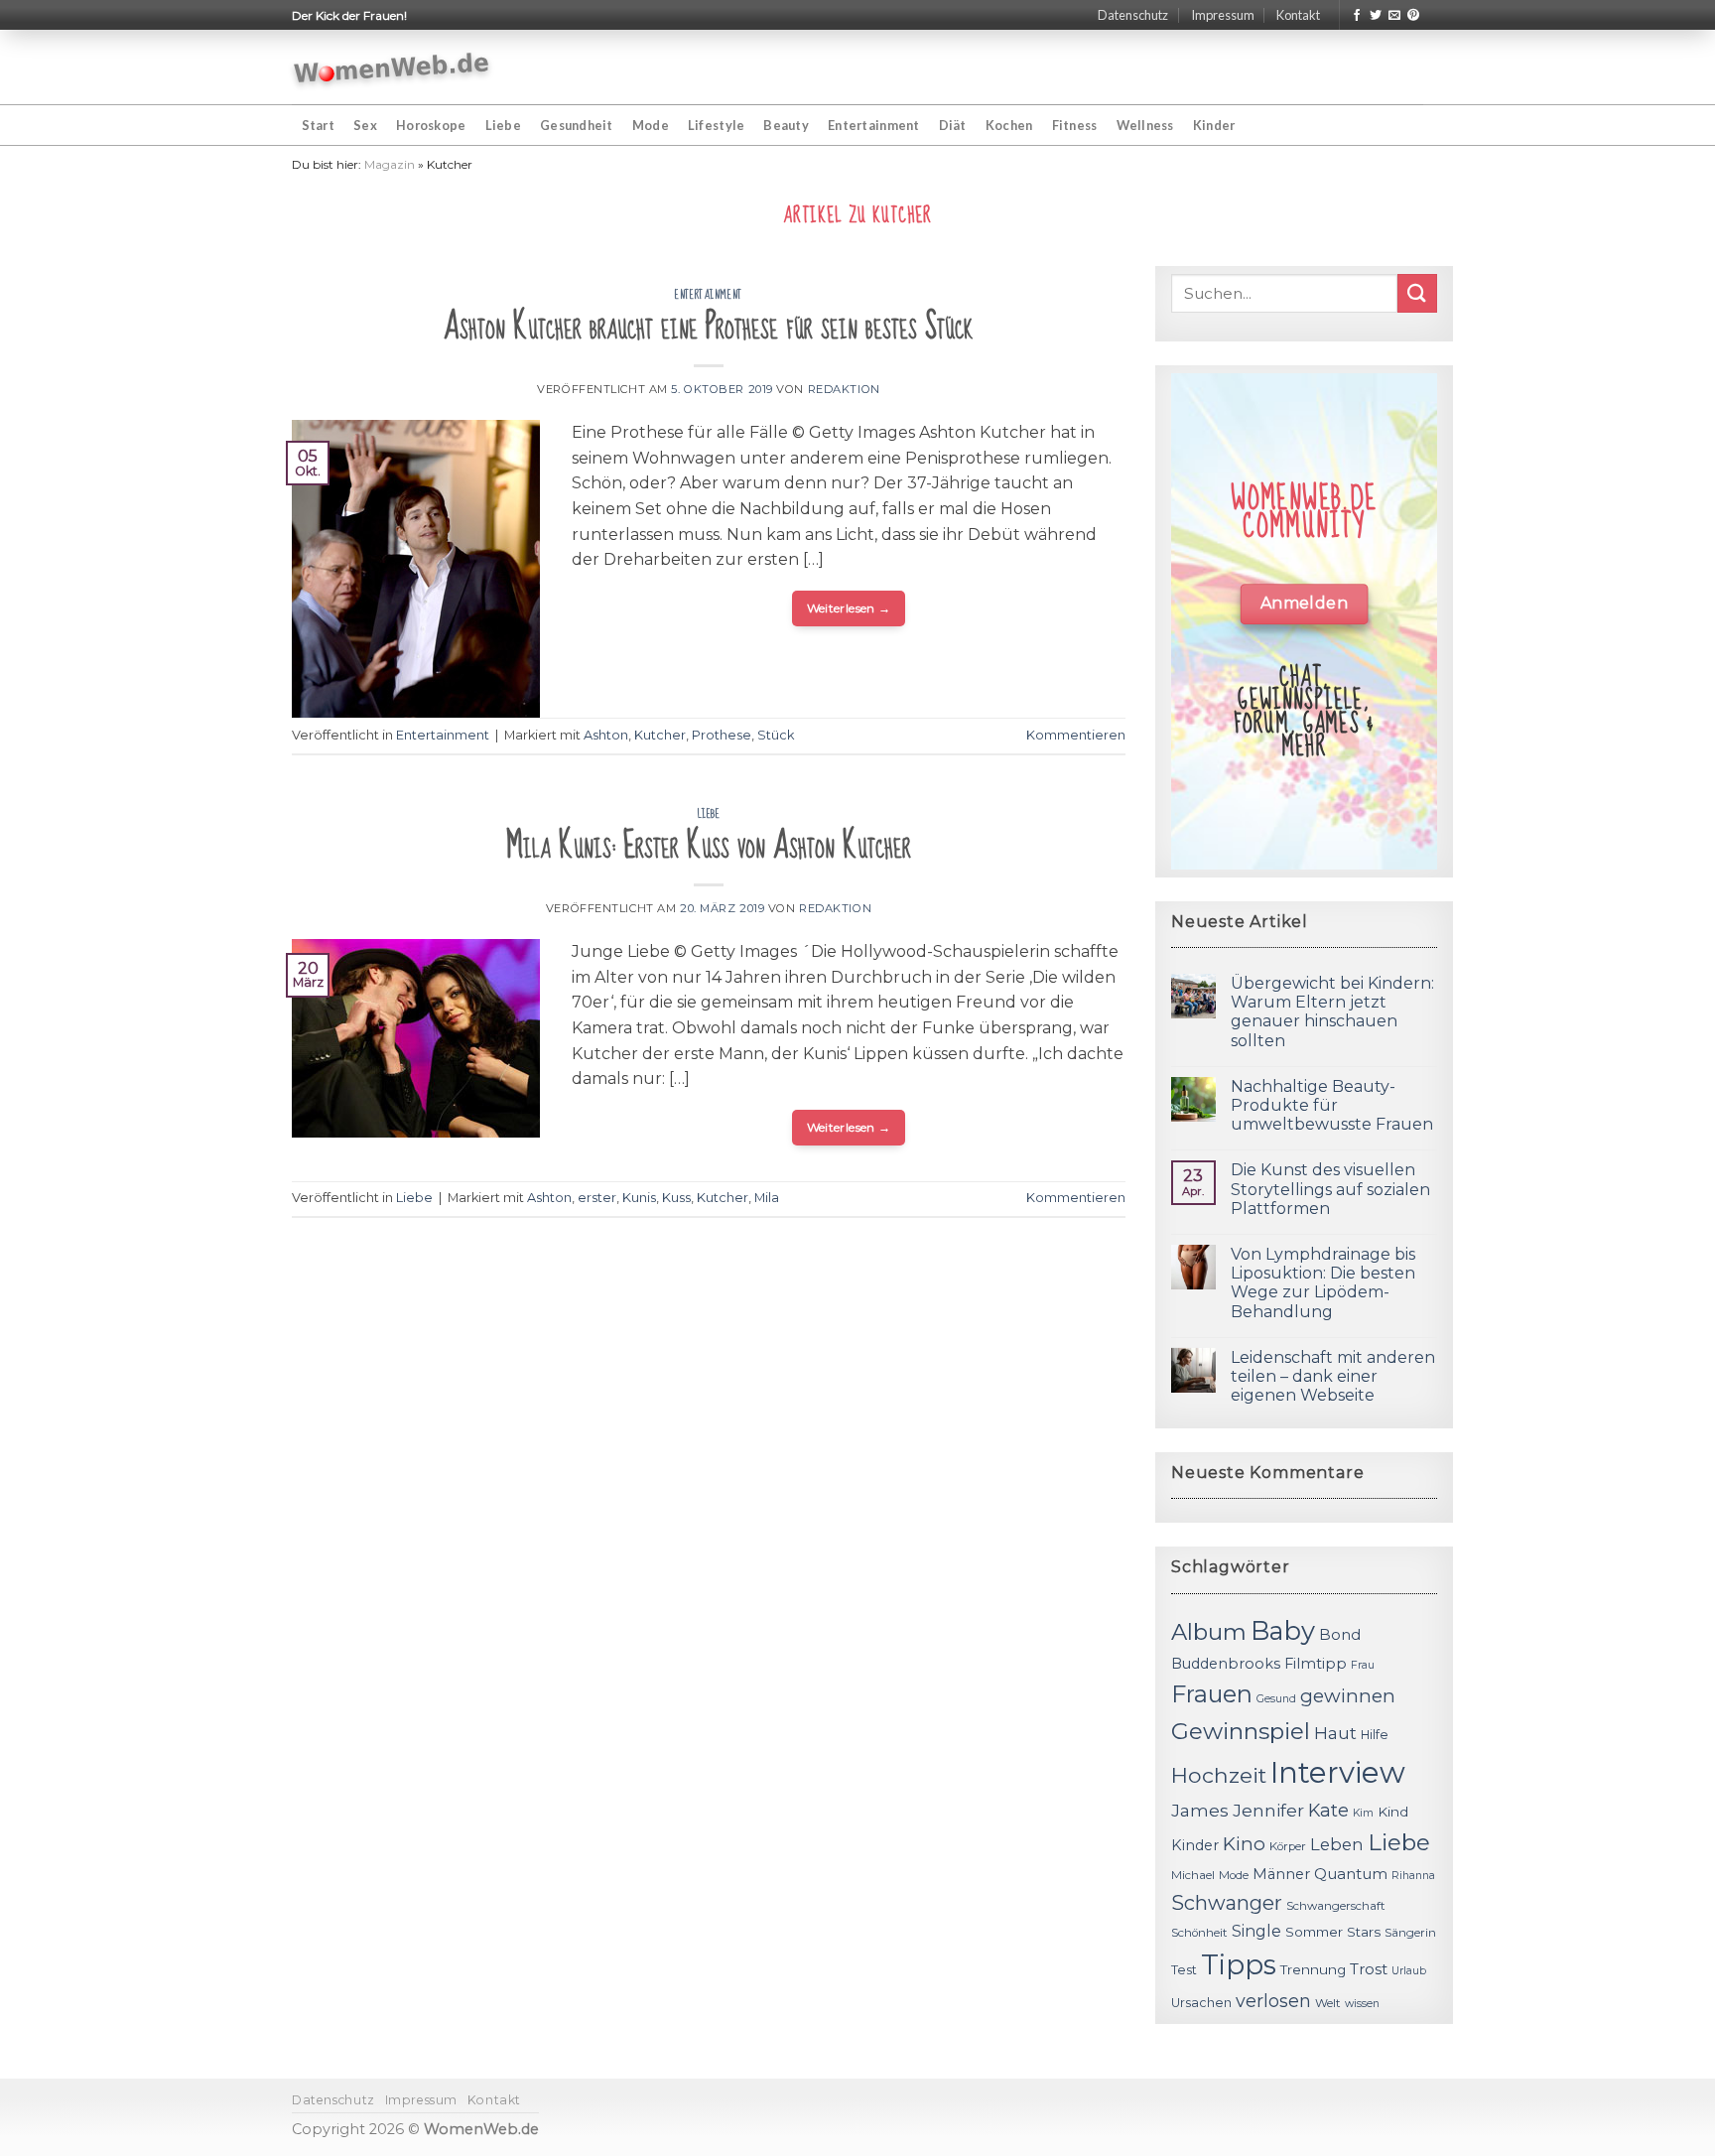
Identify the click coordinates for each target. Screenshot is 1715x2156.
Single (1256, 1931)
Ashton (606, 735)
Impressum (1223, 15)
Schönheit (1199, 1933)
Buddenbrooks (1226, 1664)
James (1200, 1810)
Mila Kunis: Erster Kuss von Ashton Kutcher (709, 846)
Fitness (1075, 125)
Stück (776, 735)
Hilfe (1375, 1735)
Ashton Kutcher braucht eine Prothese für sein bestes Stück (709, 327)
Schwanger (1227, 1903)
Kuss (676, 1198)
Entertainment (873, 125)
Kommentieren (1076, 735)
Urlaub (1409, 1971)
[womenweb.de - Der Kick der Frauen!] (392, 67)
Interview (1338, 1772)
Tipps (1239, 1964)
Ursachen (1201, 2003)
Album (1209, 1632)
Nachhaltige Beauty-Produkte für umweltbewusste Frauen (1332, 1105)
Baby (1283, 1630)
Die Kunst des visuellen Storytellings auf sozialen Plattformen (1330, 1189)
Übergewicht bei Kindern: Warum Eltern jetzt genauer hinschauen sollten (1332, 1012)
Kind (1393, 1812)
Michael (1193, 1875)
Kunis (639, 1198)
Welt (1328, 2003)
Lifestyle (716, 125)
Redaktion (844, 389)
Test (1184, 1970)
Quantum (1351, 1874)
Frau (1363, 1665)
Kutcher (660, 735)
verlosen (1273, 2001)
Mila (767, 1198)
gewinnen (1348, 1696)
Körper (1288, 1846)
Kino (1244, 1844)
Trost (1369, 1969)
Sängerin (1410, 1933)
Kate (1328, 1810)
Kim (1363, 1813)
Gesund (1276, 1699)
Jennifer (1268, 1810)
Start (318, 125)
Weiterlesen (849, 608)
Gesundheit (577, 125)
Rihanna (1413, 1876)
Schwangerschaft (1336, 1906)
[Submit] (1417, 293)
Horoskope (431, 125)
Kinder (1214, 125)
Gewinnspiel (1241, 1731)
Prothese (722, 735)
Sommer (1314, 1932)
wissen (1362, 2004)
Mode (651, 125)
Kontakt (1298, 15)
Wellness (1145, 125)
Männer (1281, 1874)
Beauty (786, 125)
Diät (953, 125)
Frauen (1212, 1694)
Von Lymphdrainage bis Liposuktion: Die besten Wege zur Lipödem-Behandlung (1323, 1283)
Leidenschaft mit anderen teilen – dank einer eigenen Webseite (1333, 1376)
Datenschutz (1133, 15)
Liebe (503, 125)
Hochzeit (1219, 1775)
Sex (365, 125)
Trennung (1313, 1969)
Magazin (390, 164)
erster (597, 1198)
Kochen (1009, 125)
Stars (1364, 1932)
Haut (1335, 1733)
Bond (1340, 1634)
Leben (1337, 1844)
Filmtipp (1316, 1664)
